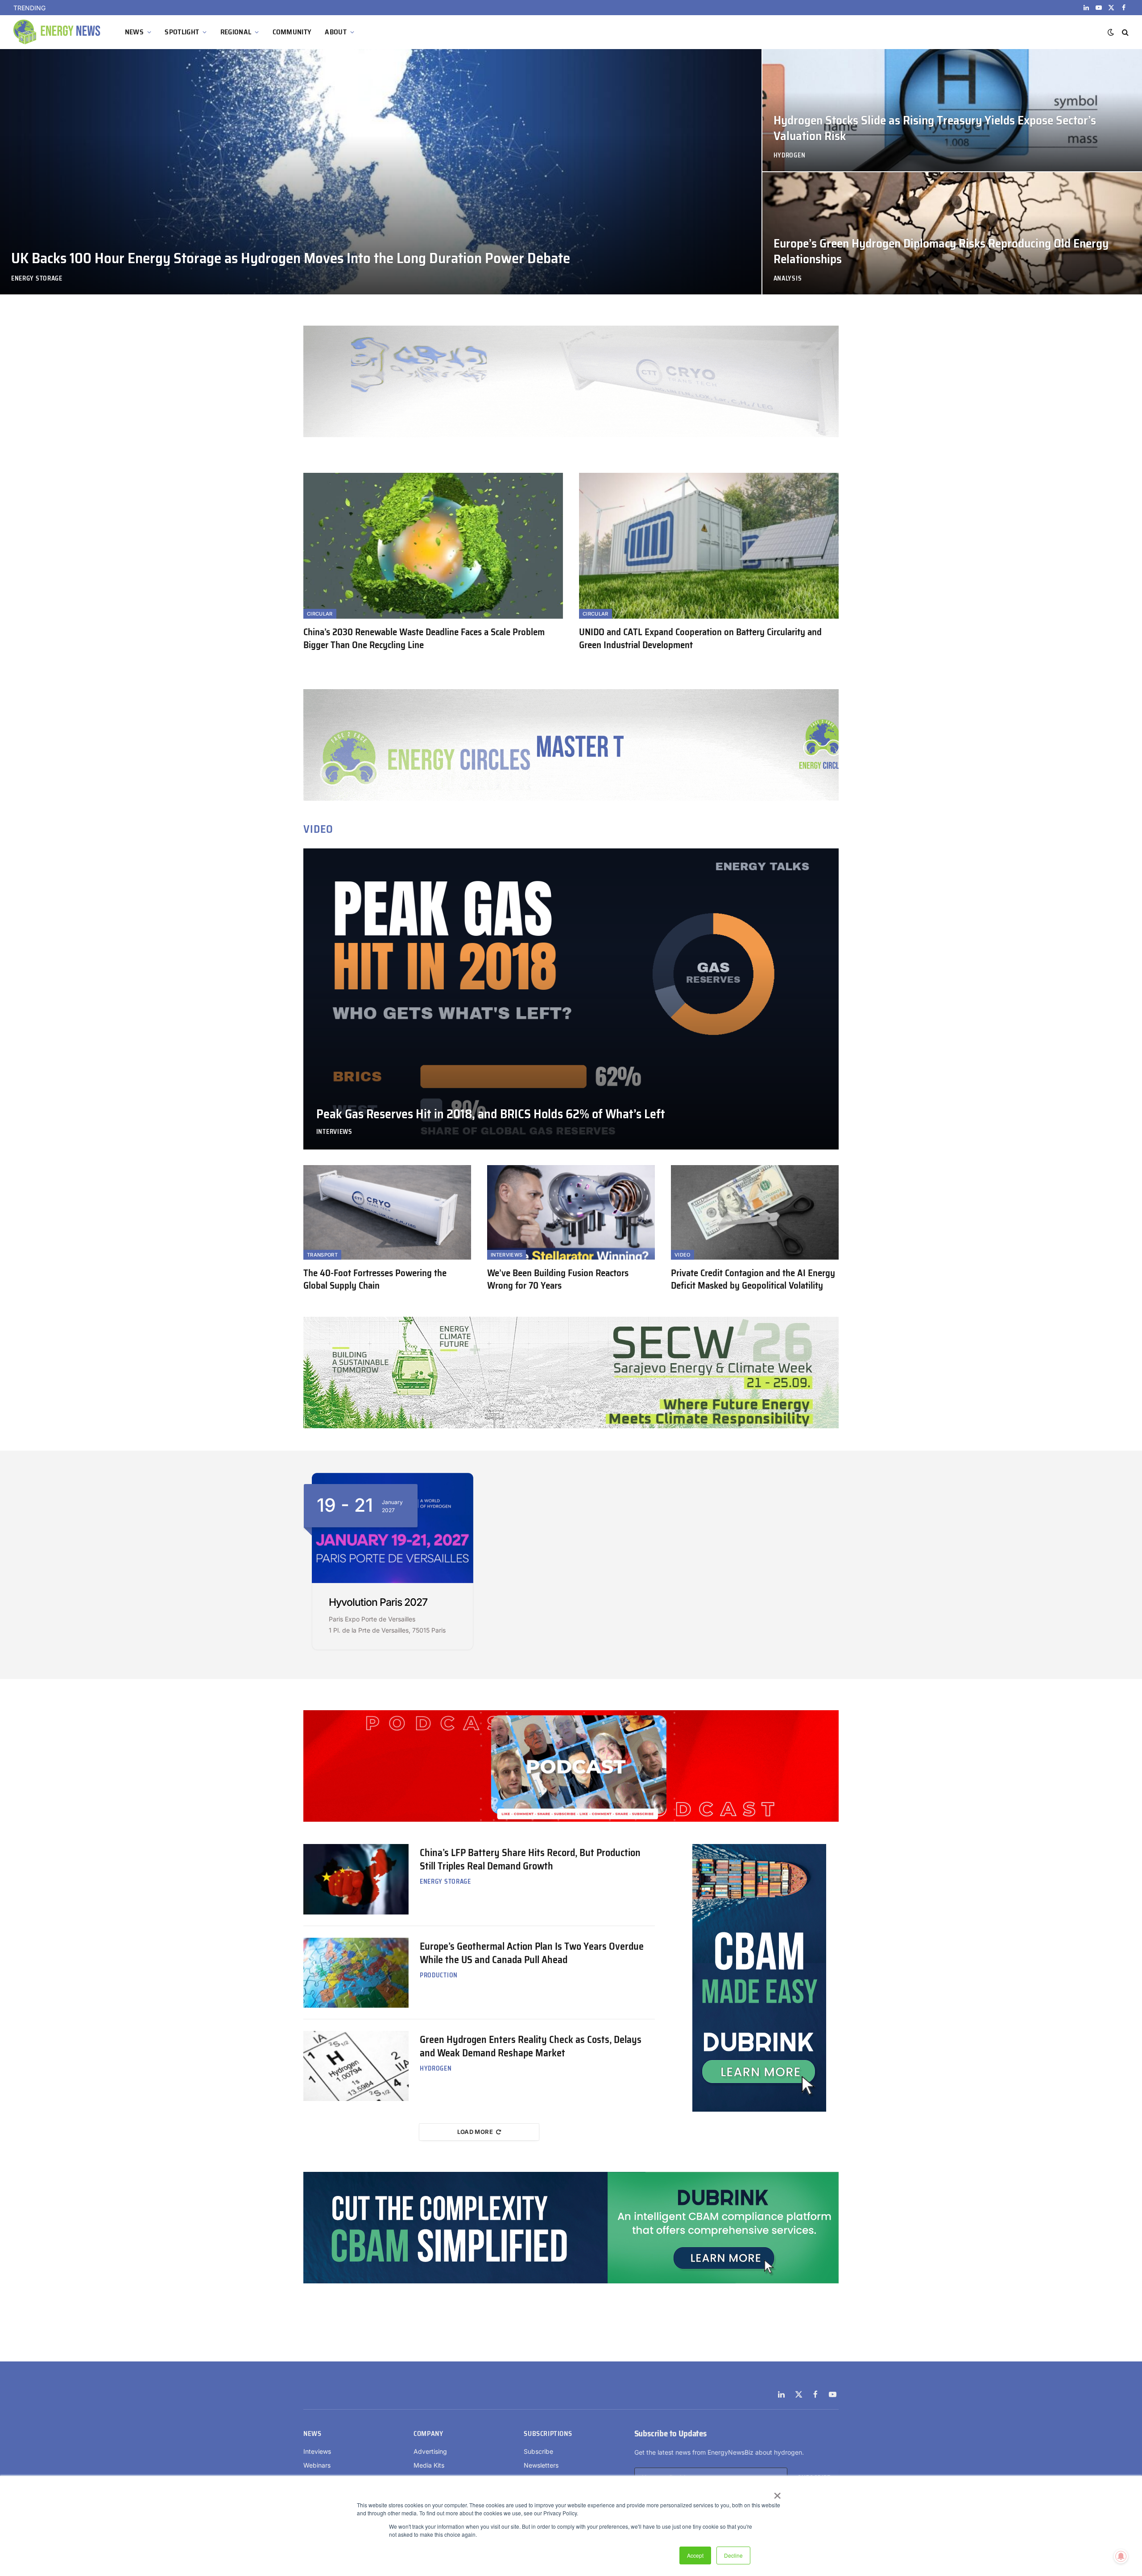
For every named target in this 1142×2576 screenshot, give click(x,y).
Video (683, 1255)
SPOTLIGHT (182, 32)
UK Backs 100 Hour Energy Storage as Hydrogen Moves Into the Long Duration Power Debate (161, 8)
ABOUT (336, 32)
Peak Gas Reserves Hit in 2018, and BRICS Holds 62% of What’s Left (491, 1114)
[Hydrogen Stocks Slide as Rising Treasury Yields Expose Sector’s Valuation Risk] (952, 110)
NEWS (134, 32)
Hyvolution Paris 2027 (378, 1602)
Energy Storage (37, 279)
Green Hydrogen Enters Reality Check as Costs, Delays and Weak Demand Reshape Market (531, 2047)
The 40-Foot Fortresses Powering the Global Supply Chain (375, 1280)
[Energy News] (58, 32)
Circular (320, 614)
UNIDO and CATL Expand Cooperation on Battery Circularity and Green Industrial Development (700, 639)
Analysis (788, 279)
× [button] (777, 2493)
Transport (322, 1255)
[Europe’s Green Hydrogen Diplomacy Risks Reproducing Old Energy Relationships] (952, 233)
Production (439, 1975)
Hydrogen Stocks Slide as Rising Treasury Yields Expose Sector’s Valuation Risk (935, 128)
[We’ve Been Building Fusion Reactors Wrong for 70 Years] (571, 1212)
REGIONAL (236, 32)
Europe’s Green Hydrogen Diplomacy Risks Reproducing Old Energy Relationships (941, 252)
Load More (475, 2132)
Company (428, 2434)
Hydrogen (790, 155)
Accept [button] (695, 2555)
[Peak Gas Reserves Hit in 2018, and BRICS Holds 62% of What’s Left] (571, 999)
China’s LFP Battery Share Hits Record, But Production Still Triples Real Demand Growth (530, 1860)
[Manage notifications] (1121, 2556)
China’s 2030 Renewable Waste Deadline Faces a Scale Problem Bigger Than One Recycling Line (424, 639)
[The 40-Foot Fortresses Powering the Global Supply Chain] (387, 1212)
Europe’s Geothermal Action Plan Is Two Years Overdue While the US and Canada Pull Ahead (532, 1953)
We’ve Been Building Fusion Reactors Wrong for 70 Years (558, 1280)
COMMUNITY (292, 32)
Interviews (334, 1132)
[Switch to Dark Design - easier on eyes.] (1111, 32)
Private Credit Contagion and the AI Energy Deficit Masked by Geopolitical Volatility (753, 1280)
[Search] (1124, 32)
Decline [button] (733, 2555)
